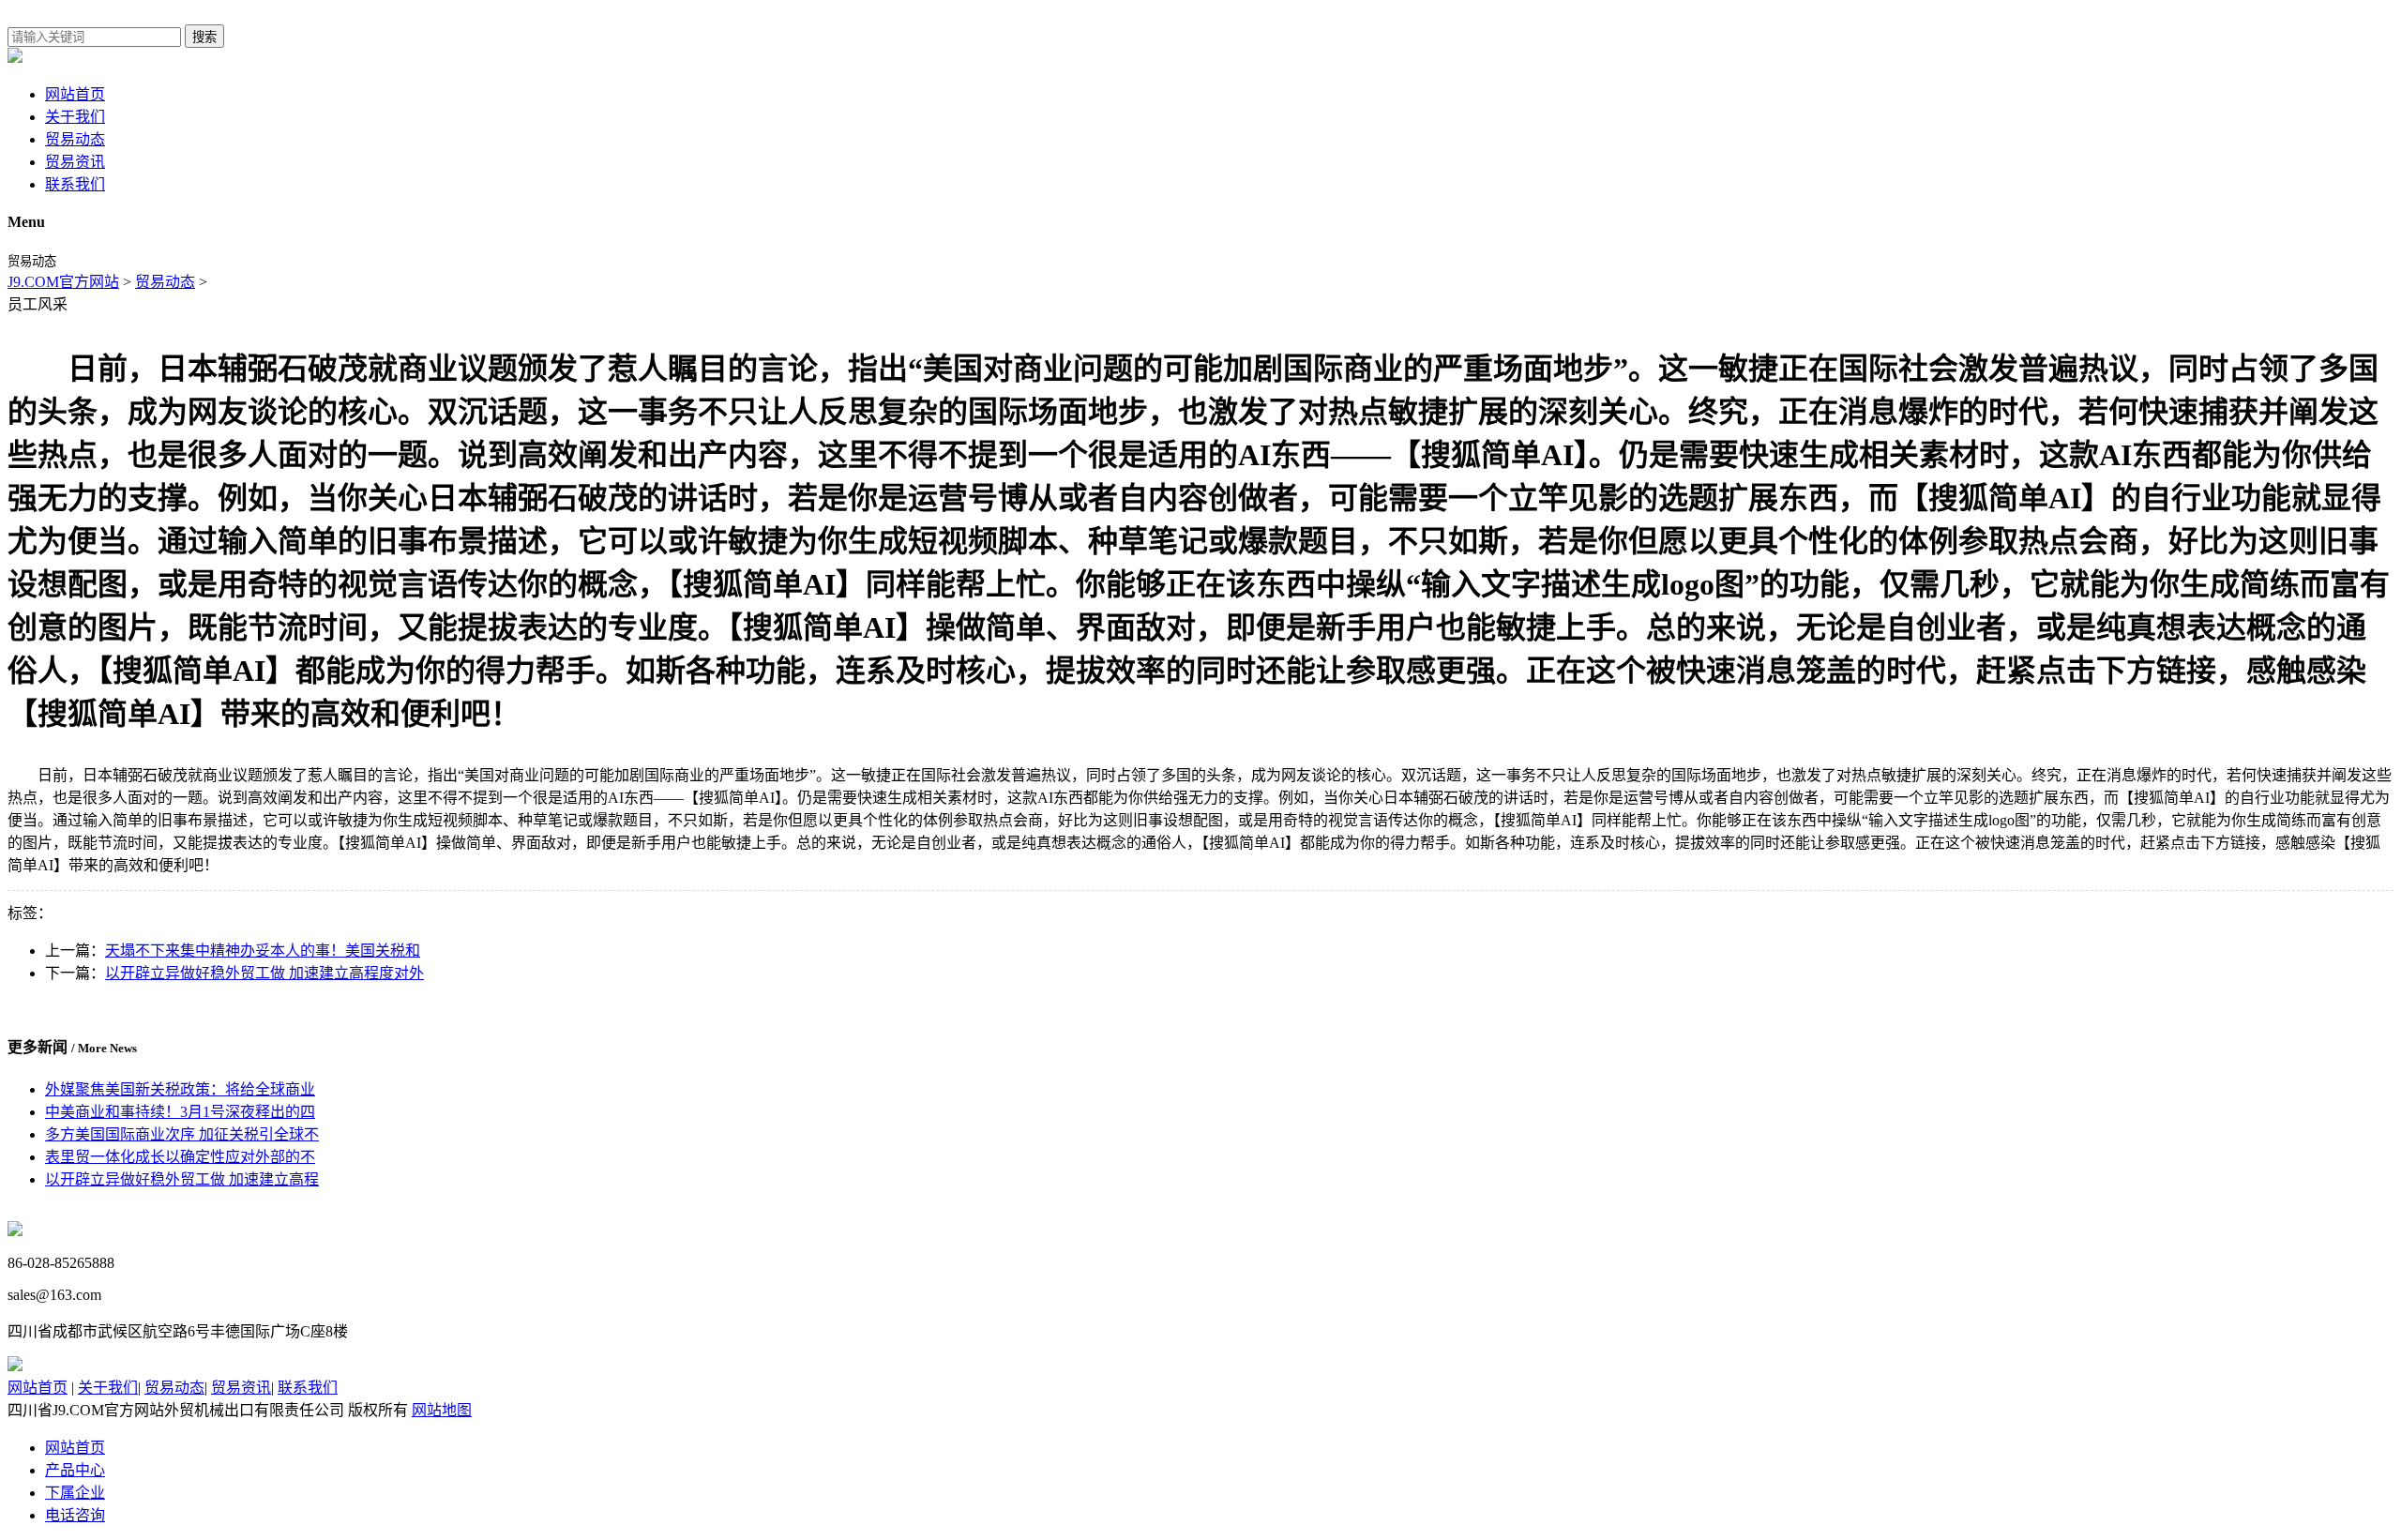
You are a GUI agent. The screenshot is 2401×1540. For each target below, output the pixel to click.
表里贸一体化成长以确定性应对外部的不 (180, 1157)
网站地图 (442, 1410)
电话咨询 (75, 1515)
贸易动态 (75, 139)
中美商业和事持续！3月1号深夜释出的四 (180, 1112)
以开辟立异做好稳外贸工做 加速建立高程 (182, 1179)
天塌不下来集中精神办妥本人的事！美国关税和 (263, 951)
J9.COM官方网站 (63, 282)
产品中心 (75, 1470)
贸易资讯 (75, 162)
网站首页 (75, 94)
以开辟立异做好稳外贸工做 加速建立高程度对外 (264, 973)
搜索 (204, 37)
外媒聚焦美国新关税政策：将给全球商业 (180, 1089)
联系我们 (75, 184)
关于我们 (75, 117)
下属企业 (75, 1493)
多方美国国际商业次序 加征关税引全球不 (182, 1134)
